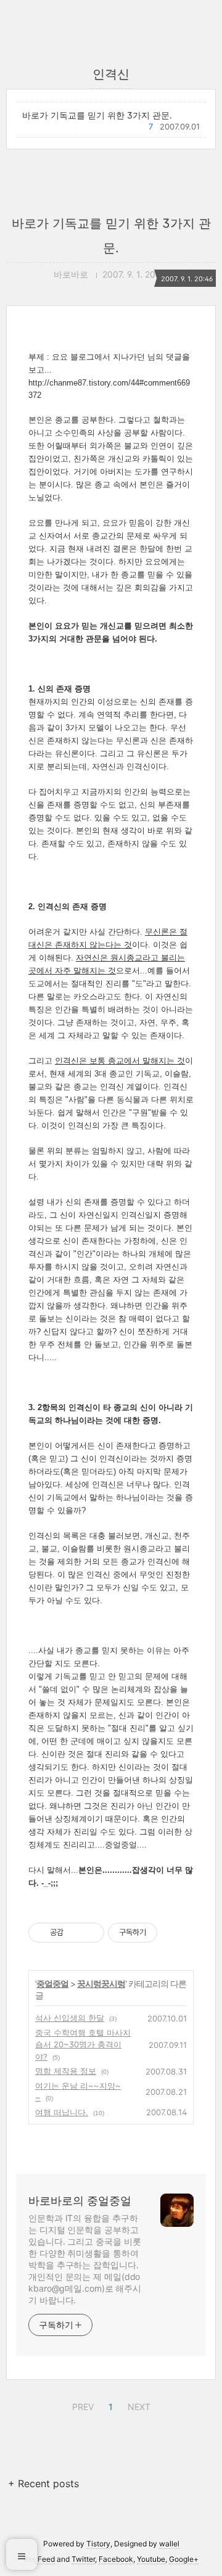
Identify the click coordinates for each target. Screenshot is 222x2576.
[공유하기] (75, 1933)
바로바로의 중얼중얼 (80, 2201)
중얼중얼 (52, 1984)
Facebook (116, 2559)
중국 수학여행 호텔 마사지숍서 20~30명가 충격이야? (83, 2045)
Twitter (83, 2559)
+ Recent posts (43, 2483)
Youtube (151, 2559)
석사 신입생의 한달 (70, 2018)
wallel (169, 2544)
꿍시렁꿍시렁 (101, 1984)
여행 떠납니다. (62, 2112)
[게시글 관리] (90, 1933)
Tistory (98, 2544)
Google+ (184, 2559)
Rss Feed (39, 2559)
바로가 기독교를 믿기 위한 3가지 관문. (97, 115)
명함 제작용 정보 (66, 2071)
